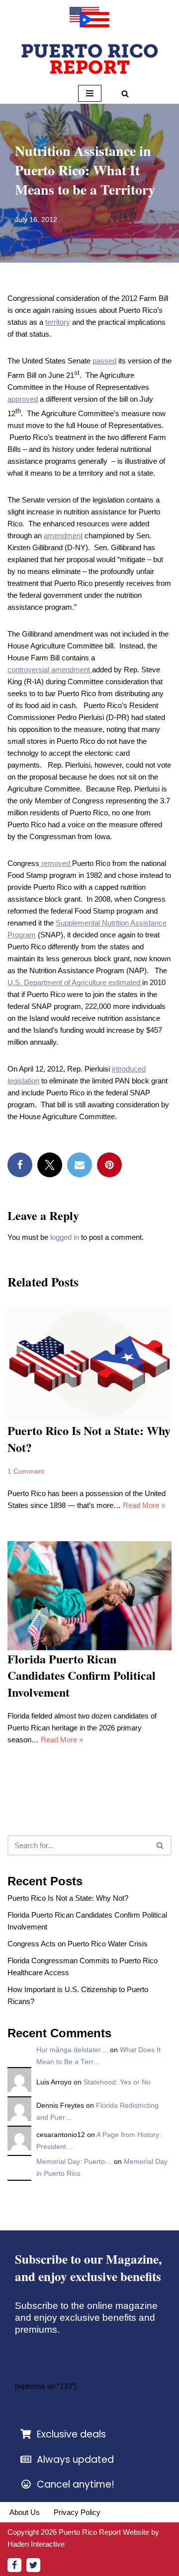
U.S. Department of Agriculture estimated (75, 982)
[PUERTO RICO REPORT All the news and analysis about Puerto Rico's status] (89, 17)
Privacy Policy (77, 2512)
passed (104, 361)
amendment (63, 536)
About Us (25, 2512)
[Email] (80, 1165)
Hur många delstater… (72, 2050)
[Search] (125, 94)
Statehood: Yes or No (117, 2082)
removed (56, 863)
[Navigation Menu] (90, 93)
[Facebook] (20, 1165)
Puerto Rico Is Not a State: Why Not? (89, 1439)
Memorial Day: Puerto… (74, 2162)
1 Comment (26, 1471)
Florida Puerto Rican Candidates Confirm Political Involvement (82, 1675)
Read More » (144, 1505)
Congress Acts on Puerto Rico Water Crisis (78, 1944)
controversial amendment (50, 670)
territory (58, 322)
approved (23, 399)
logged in (65, 1237)
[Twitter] (50, 1165)
